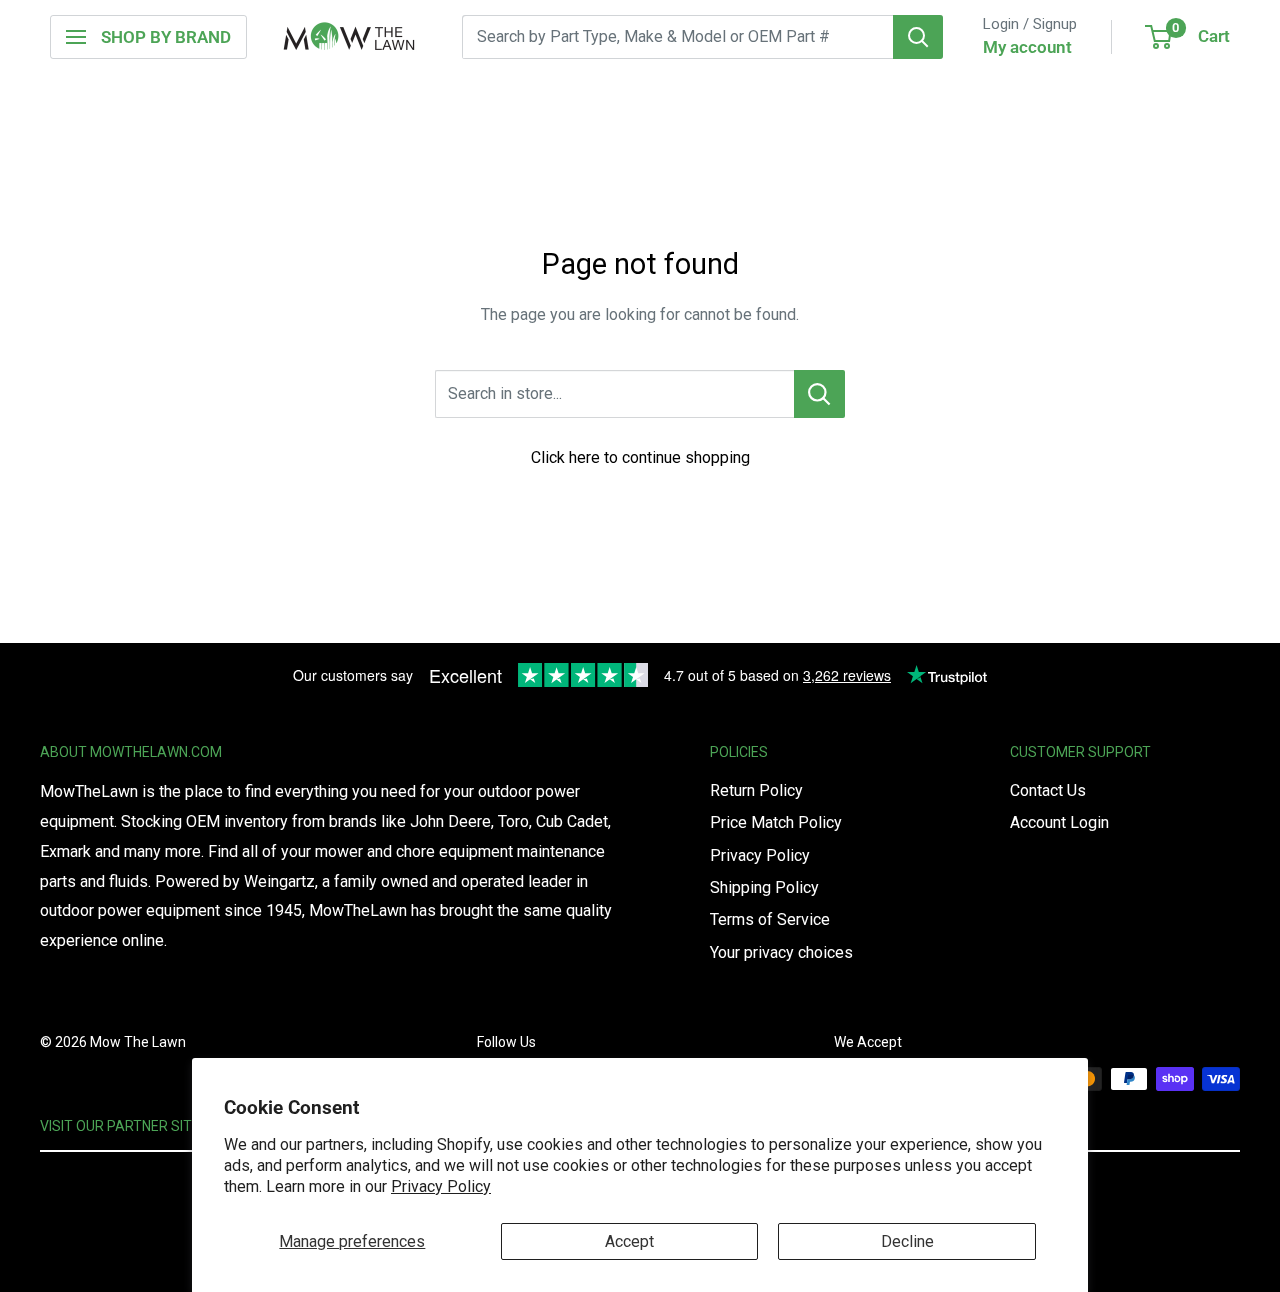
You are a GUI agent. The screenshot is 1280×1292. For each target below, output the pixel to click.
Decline (907, 1241)
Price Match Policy (776, 822)
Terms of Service (770, 919)
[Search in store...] (819, 394)
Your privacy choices (781, 952)
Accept (629, 1241)
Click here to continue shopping (640, 457)
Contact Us (1048, 790)
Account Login (1059, 822)
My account (1027, 47)
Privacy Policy (441, 1186)
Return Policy (756, 790)
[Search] (918, 37)
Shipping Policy (764, 887)
